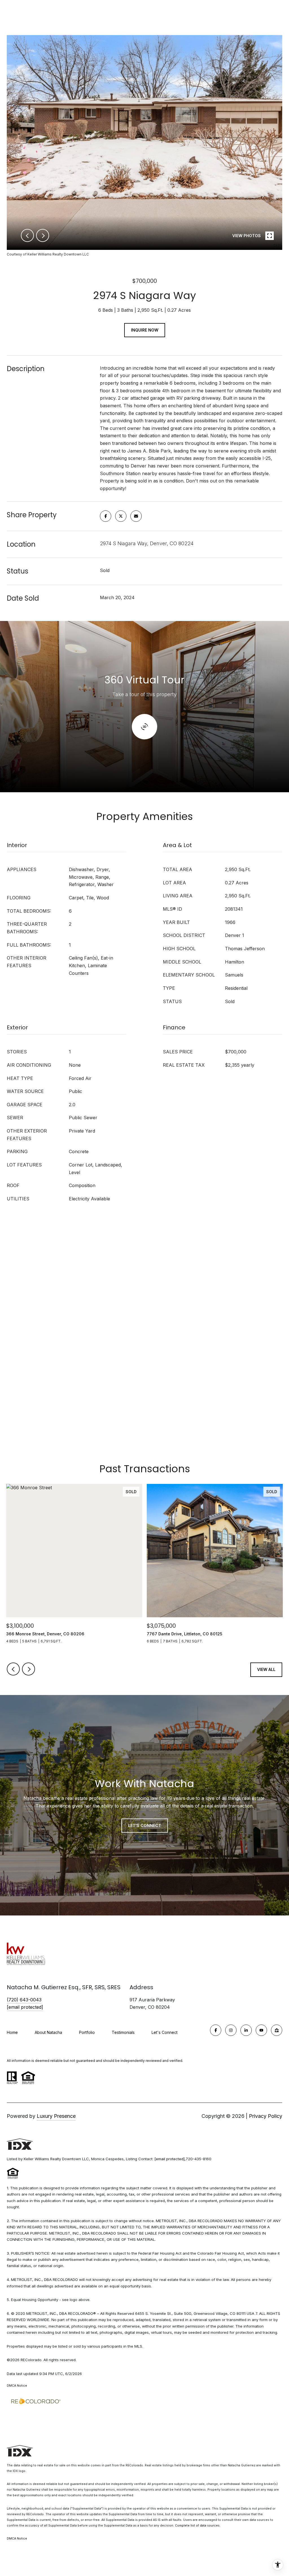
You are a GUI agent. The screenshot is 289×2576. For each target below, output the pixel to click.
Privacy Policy (266, 2116)
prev (27, 235)
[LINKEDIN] (246, 2030)
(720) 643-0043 (24, 2000)
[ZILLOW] (277, 2030)
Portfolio (87, 2032)
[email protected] (169, 2159)
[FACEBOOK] (216, 2030)
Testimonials (123, 2032)
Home (12, 2032)
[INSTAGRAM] (231, 2030)
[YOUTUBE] (261, 2030)
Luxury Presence (56, 2116)
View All (266, 1669)
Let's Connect (165, 2032)
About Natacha (48, 2032)
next (43, 235)
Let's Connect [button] (145, 1825)
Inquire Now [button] (145, 330)
